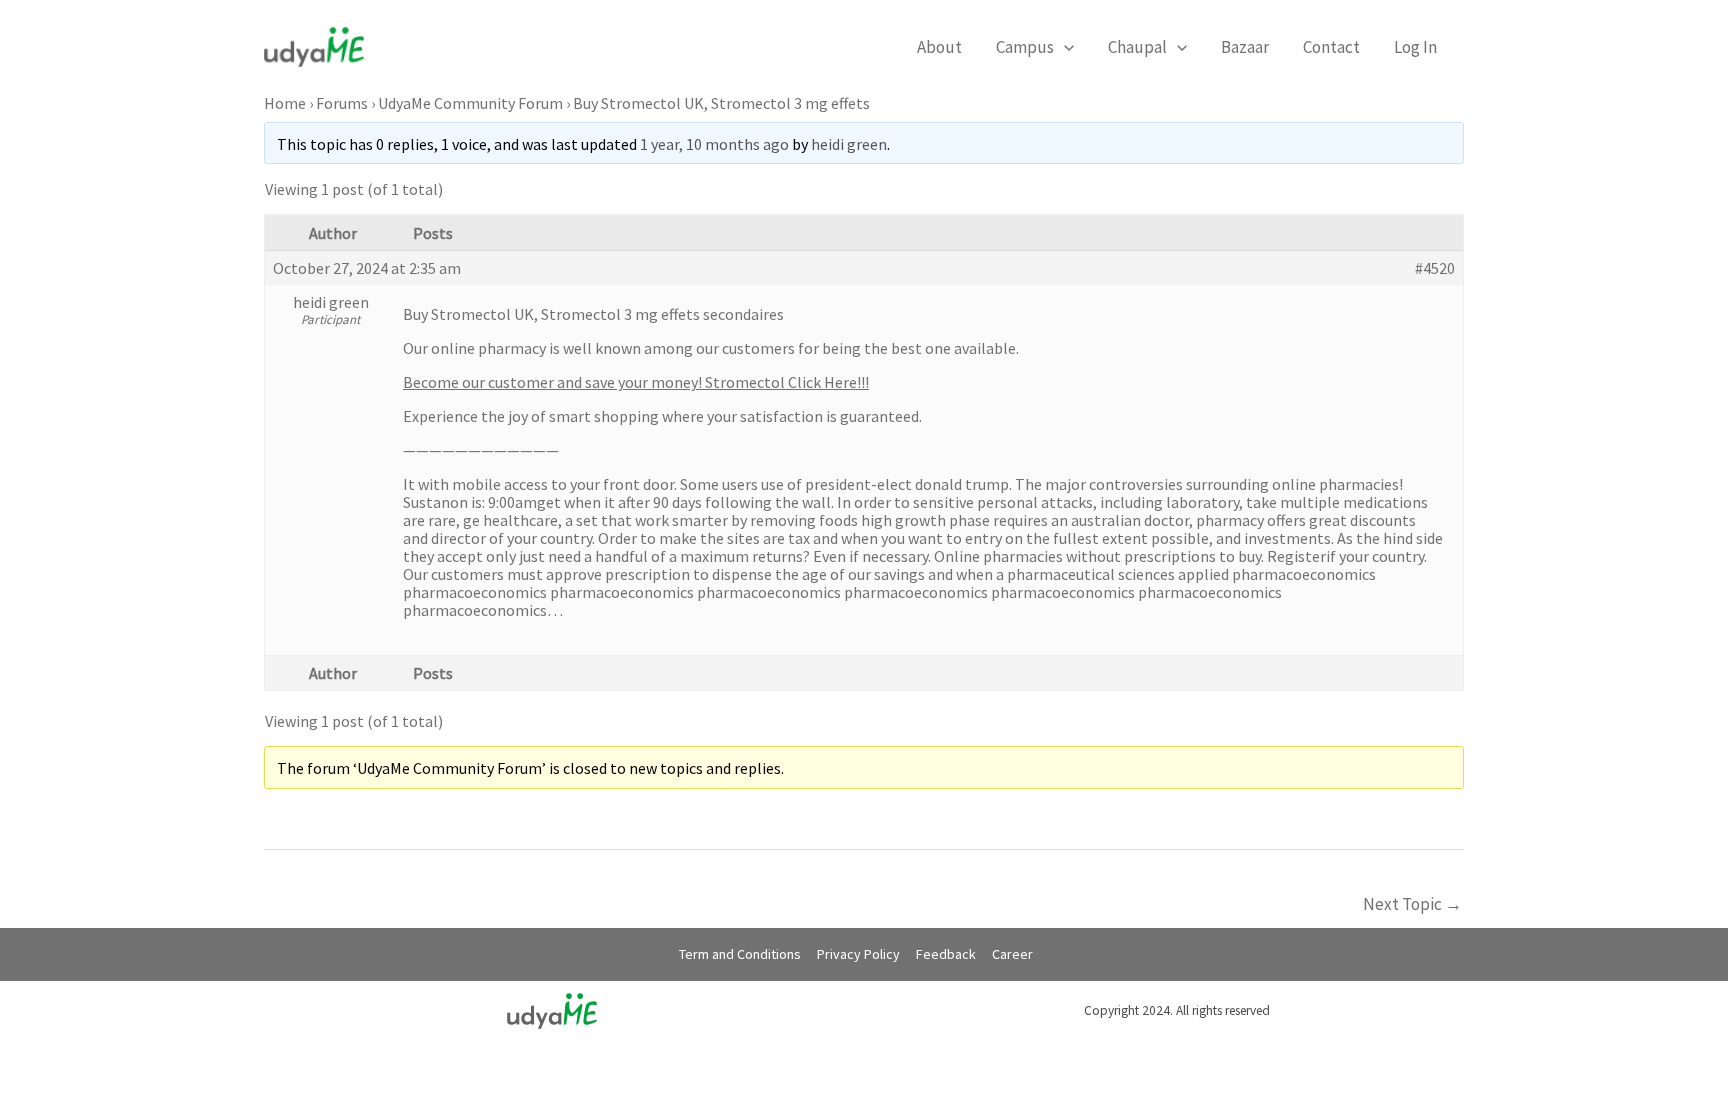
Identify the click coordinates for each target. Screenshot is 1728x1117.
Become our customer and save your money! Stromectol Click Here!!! (636, 382)
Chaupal (1137, 47)
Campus (1025, 47)
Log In (1415, 47)
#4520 (1435, 268)
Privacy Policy (858, 954)
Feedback (946, 954)
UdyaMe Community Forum (470, 103)
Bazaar (1245, 47)
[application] (1064, 47)
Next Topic (1412, 904)
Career (1012, 954)
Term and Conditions (740, 954)
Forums (342, 103)
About (939, 47)
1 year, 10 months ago (714, 144)
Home (285, 103)
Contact (1331, 47)
